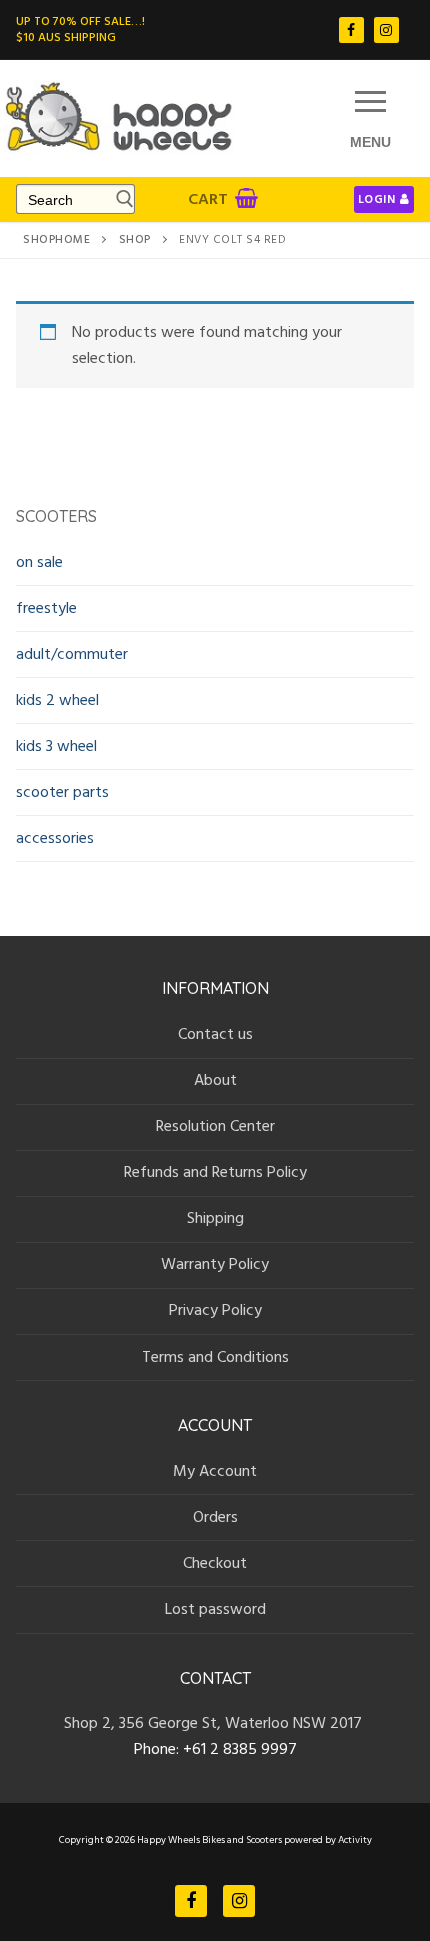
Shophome (56, 240)
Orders (215, 1517)
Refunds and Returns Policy (215, 1172)
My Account (215, 1471)
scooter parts (62, 792)
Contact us (215, 1034)
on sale (39, 562)
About (215, 1080)
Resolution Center (215, 1126)
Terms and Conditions (215, 1357)
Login (377, 199)
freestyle (46, 608)
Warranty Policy (215, 1264)
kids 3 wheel (56, 746)
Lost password (215, 1609)
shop (135, 240)
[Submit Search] (121, 199)
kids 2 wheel (57, 700)
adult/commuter (72, 654)
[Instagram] (386, 29)
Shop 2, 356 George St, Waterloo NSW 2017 (215, 1723)
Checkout (215, 1563)
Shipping (215, 1218)
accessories (55, 838)
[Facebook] (351, 29)
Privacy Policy (215, 1310)
